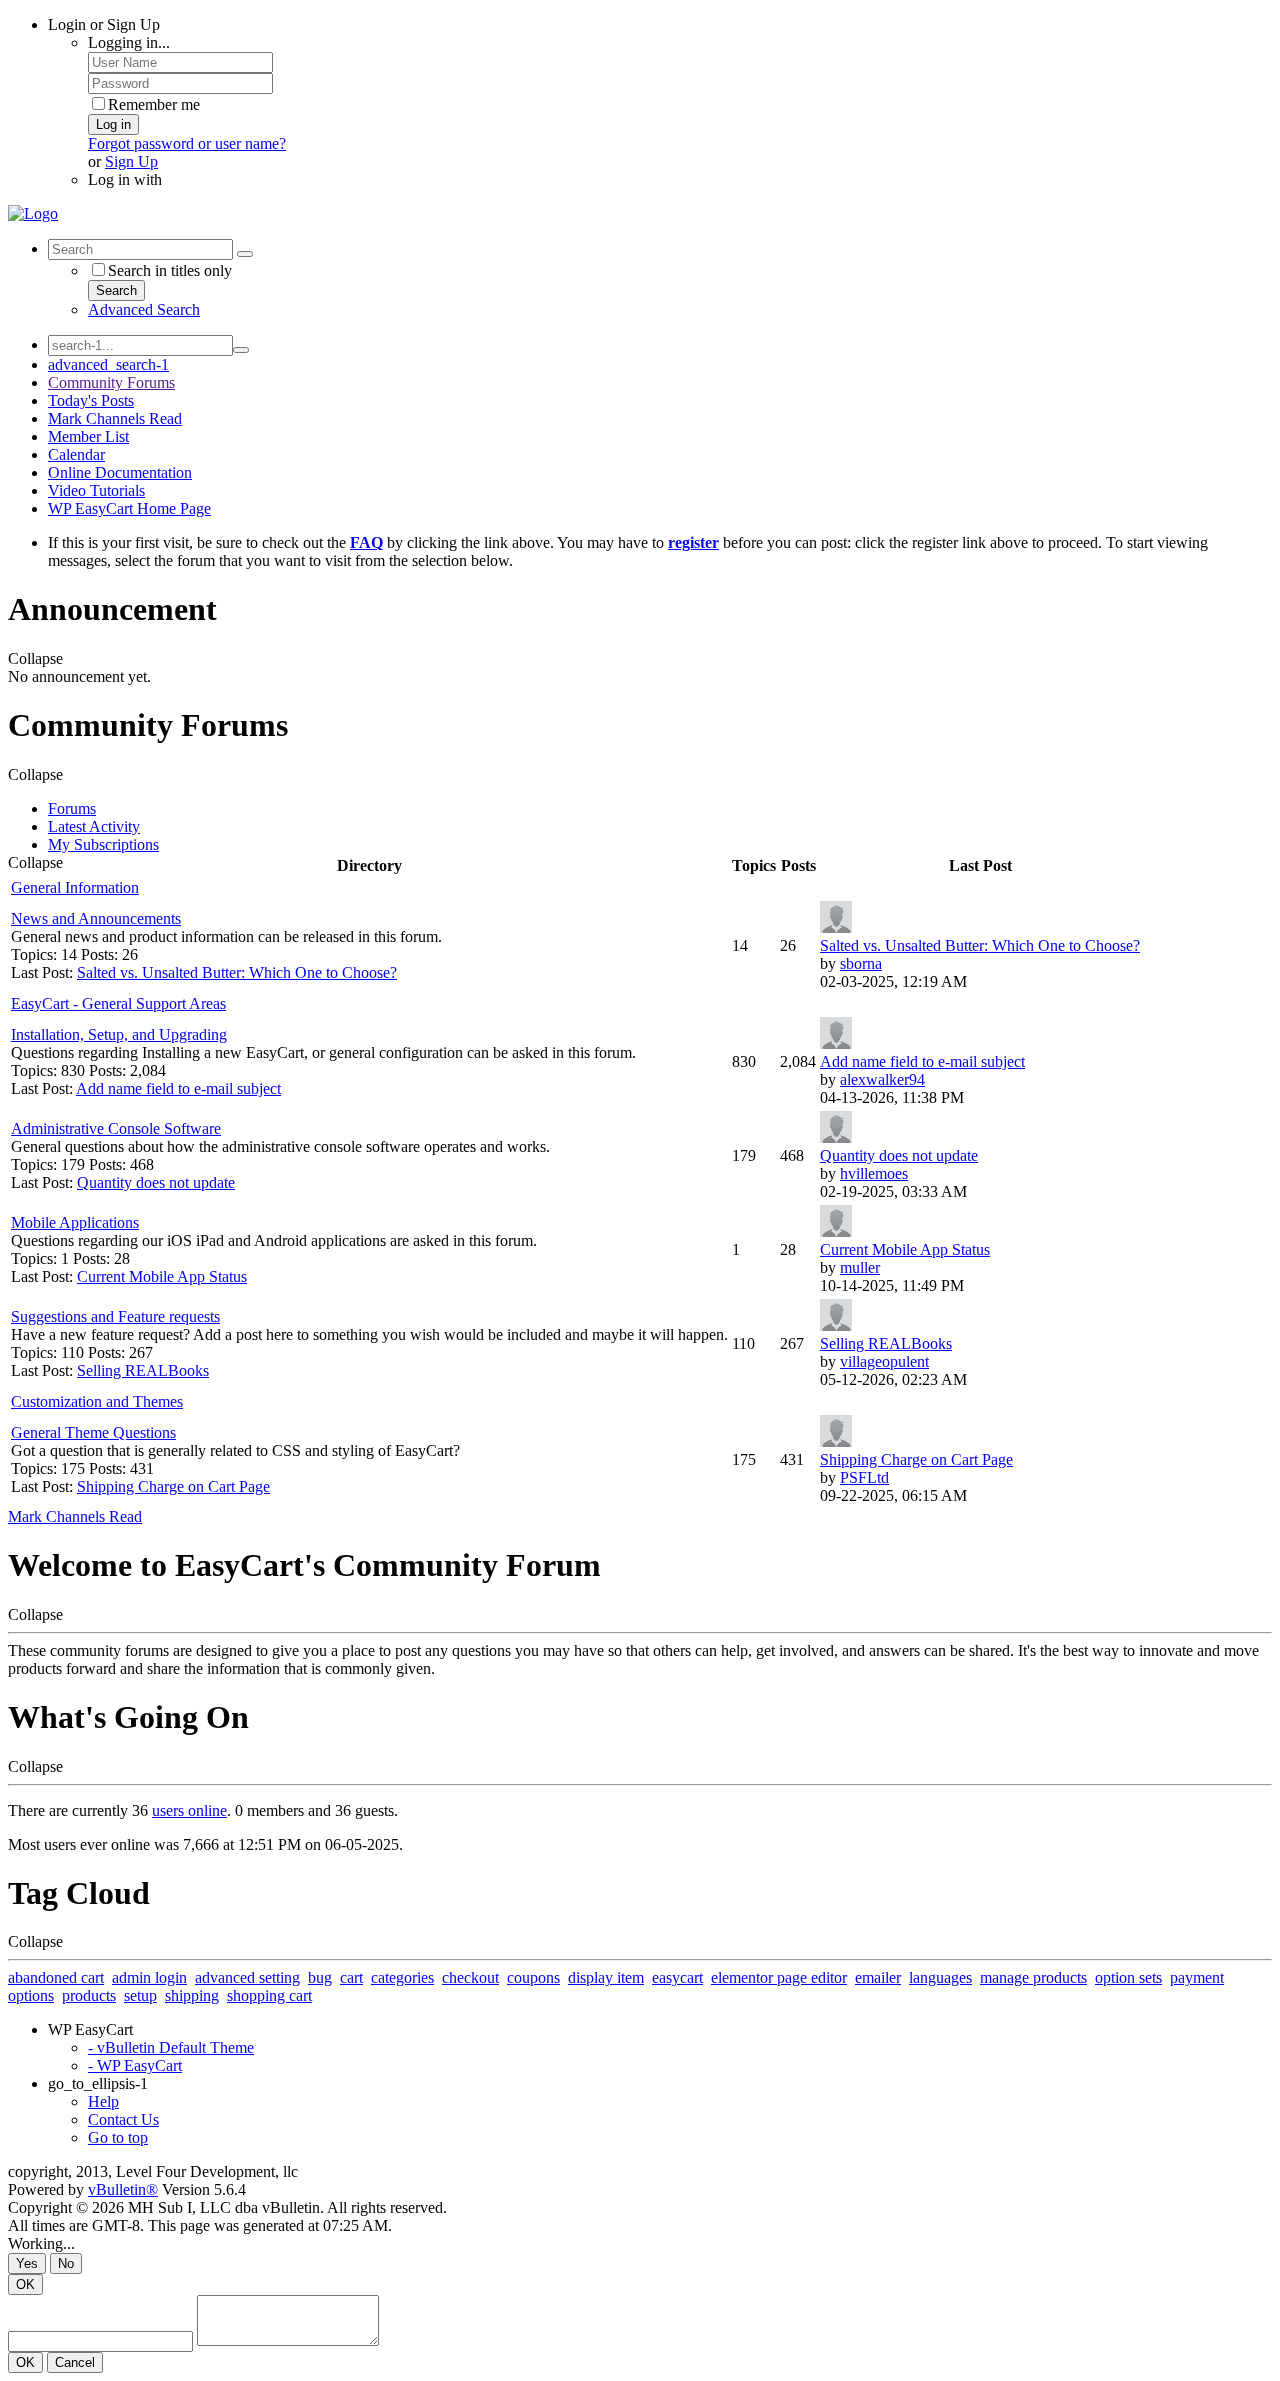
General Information (75, 887)
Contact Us (123, 2119)
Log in (113, 124)
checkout (470, 1977)
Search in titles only (170, 270)
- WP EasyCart (135, 2065)
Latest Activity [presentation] (94, 826)
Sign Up (131, 161)
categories (402, 1977)
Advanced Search (144, 309)
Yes (27, 2263)
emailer (878, 1977)
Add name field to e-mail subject (178, 1088)
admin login (149, 1977)
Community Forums (111, 382)
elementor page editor (779, 1977)
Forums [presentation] (72, 808)
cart (351, 1977)
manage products (1033, 1977)
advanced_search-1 (108, 364)
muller (860, 1267)
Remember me (154, 104)
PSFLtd (864, 1477)
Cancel (75, 2362)
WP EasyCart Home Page (129, 508)
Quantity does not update (156, 1182)
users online (189, 1810)
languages (940, 1977)
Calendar (76, 454)
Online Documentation (120, 472)
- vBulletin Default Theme (171, 2047)
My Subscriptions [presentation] (103, 844)
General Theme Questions (93, 1432)
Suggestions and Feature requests (115, 1316)
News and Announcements (96, 918)
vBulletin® (123, 2189)
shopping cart (269, 1995)
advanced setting (247, 1977)
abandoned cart (56, 1977)
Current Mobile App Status (162, 1276)
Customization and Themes (97, 1401)
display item (606, 1977)
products (89, 1995)
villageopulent (884, 1361)
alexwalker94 (882, 1079)
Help (103, 2101)
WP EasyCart (90, 2029)
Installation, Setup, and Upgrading (119, 1034)
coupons (533, 1977)
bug (320, 1977)
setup (140, 1995)
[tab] (660, 809)
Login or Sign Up (104, 24)
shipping (192, 1995)
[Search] (245, 254)
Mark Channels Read (115, 418)
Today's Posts (91, 400)
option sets (1128, 1977)
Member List (88, 436)
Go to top (118, 2137)
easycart (677, 1977)
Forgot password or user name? (187, 143)
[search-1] (241, 350)
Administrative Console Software (116, 1128)
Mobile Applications (75, 1222)
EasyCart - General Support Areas (118, 1003)
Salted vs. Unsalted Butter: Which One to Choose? (237, 972)
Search (116, 290)
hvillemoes (874, 1173)
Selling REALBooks (143, 1370)
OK (25, 2284)
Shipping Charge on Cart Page (173, 1486)
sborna (861, 963)
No (66, 2263)
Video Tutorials (96, 490)
